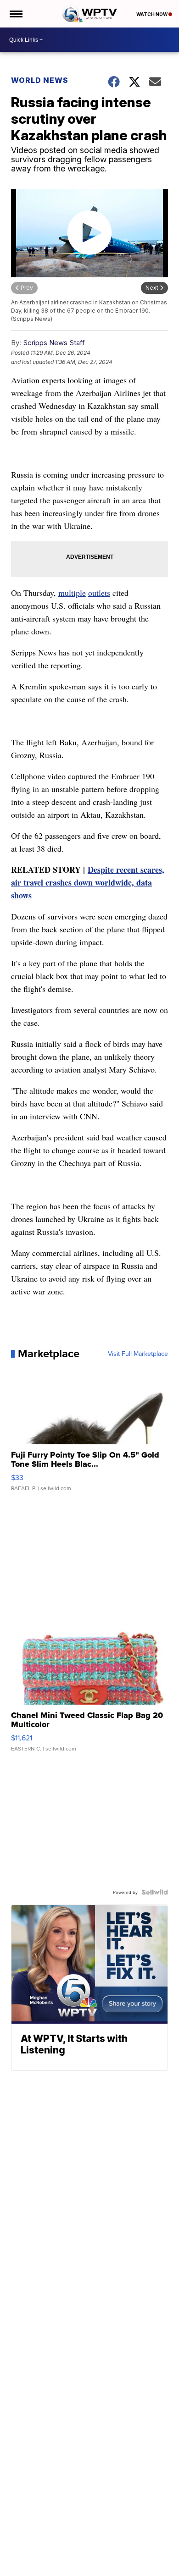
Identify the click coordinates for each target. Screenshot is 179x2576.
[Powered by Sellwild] (155, 1892)
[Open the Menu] (15, 14)
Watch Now (152, 14)
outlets (99, 593)
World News (40, 80)
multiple (72, 593)
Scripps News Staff (54, 343)
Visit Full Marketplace (138, 1354)
